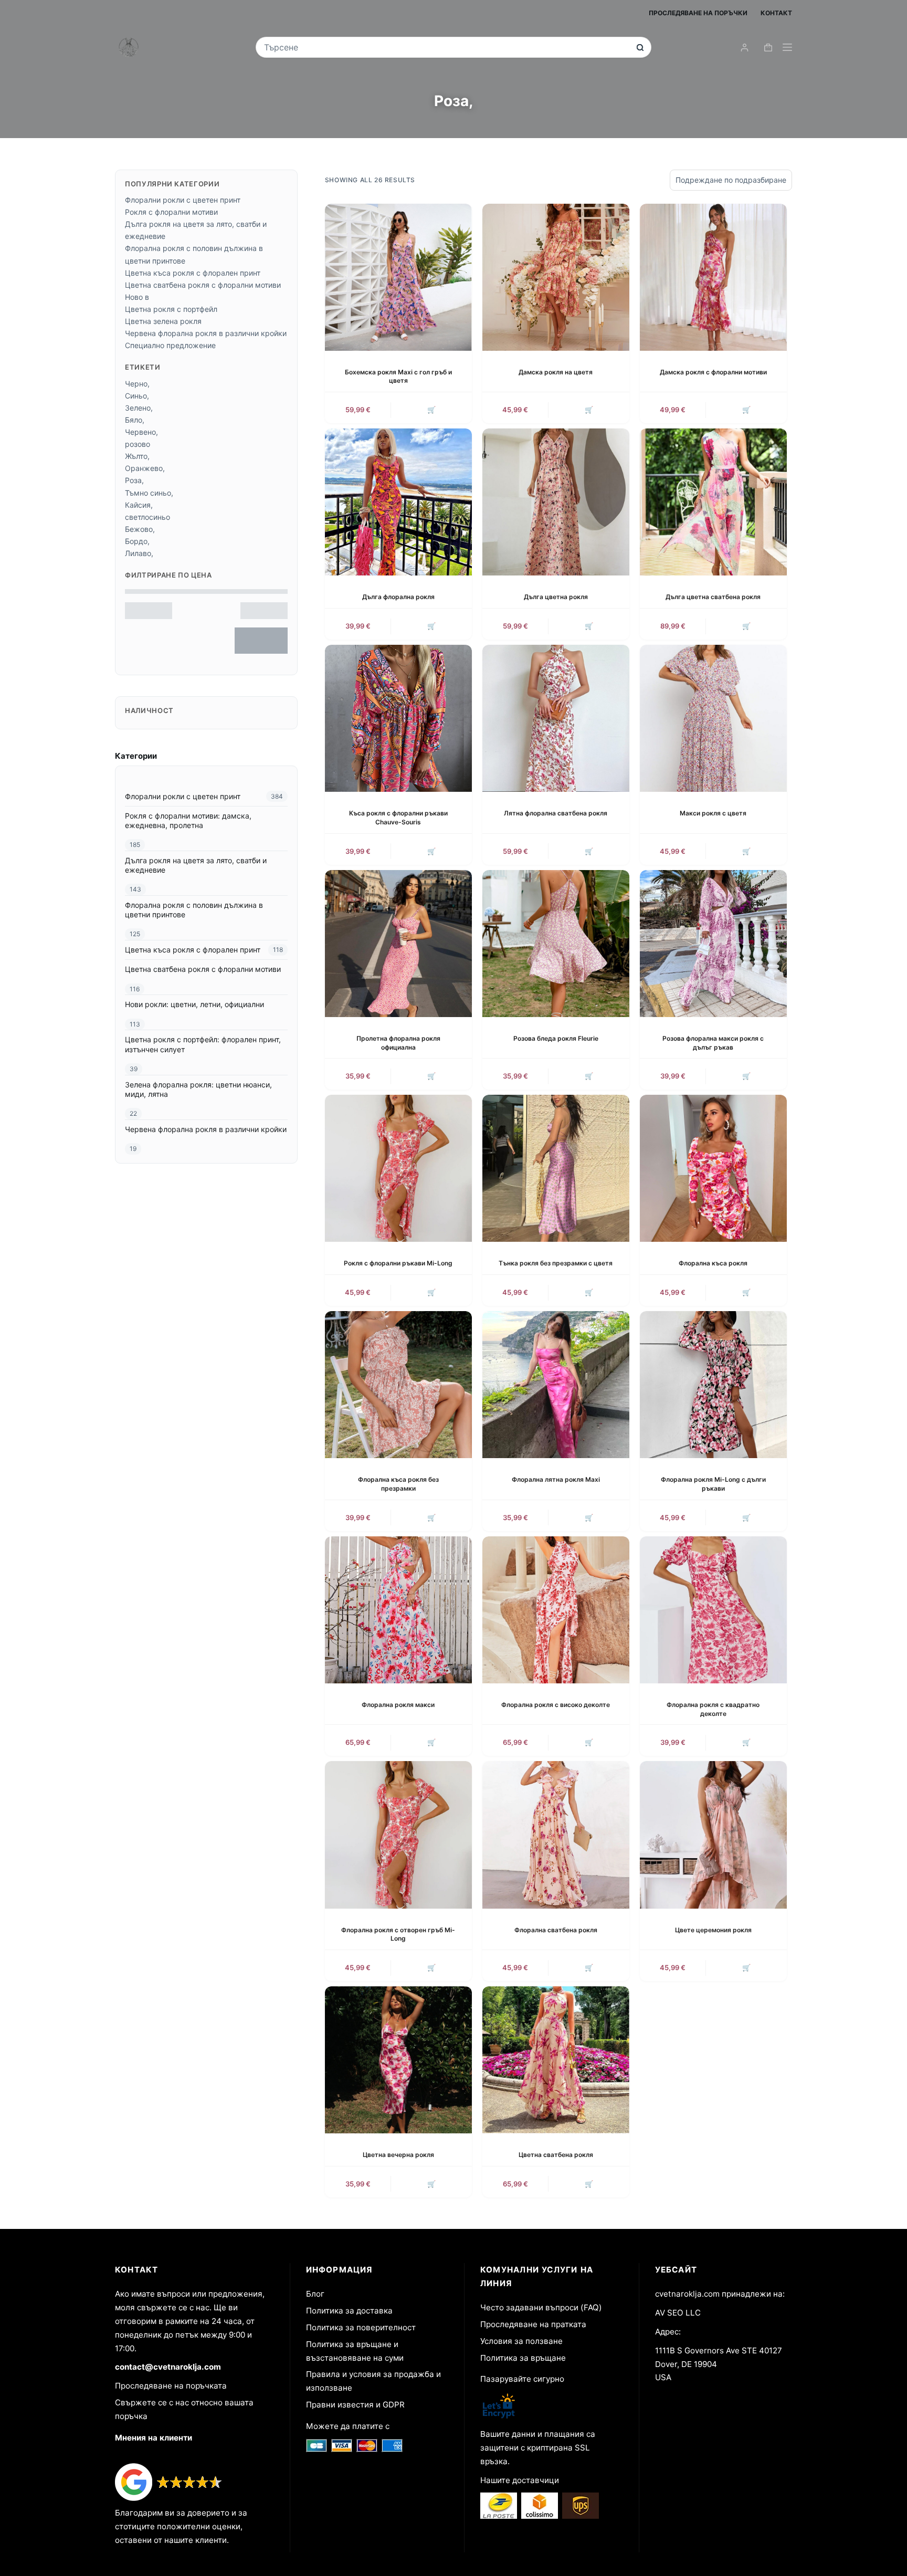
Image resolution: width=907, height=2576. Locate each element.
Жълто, (137, 456)
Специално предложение (170, 345)
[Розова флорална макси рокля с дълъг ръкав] (713, 944)
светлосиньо (147, 517)
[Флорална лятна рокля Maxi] (556, 1385)
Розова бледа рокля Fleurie (556, 1038)
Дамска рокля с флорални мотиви (713, 372)
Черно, (137, 384)
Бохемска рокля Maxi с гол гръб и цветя (398, 376)
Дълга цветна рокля (556, 597)
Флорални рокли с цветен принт (183, 200)
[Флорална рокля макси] (398, 1610)
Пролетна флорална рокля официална (398, 1043)
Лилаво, (139, 553)
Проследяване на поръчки (698, 13)
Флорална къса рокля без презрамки (398, 1484)
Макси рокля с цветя (713, 813)
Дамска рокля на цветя (556, 372)
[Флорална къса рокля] (713, 1168)
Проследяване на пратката (533, 2324)
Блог (315, 2294)
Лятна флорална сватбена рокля (556, 813)
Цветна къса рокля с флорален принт (193, 273)
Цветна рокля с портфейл (171, 309)
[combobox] (446, 47)
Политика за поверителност (361, 2327)
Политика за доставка (349, 2311)
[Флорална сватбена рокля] (556, 1835)
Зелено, (139, 408)
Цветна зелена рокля (163, 321)
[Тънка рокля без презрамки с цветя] (556, 1168)
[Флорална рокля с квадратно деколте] (713, 1610)
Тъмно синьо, (149, 493)
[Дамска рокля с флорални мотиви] (713, 277)
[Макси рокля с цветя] (713, 718)
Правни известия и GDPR (355, 2405)
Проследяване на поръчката (171, 2386)
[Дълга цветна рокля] (556, 502)
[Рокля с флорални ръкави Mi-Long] (398, 1168)
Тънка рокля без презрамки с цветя (556, 1263)
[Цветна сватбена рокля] (556, 2060)
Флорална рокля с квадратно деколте (713, 1709)
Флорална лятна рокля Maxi (556, 1479)
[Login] (745, 48)
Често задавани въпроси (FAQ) (541, 2307)
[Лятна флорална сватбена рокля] (556, 718)
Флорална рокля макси (398, 1705)
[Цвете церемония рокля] (713, 1835)
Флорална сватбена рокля (556, 1930)
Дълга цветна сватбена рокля (713, 597)
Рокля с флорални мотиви (171, 212)
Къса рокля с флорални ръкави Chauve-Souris (398, 818)
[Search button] (640, 48)
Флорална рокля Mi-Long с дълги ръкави (713, 1484)
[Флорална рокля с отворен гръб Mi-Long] (398, 1835)
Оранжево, (145, 468)
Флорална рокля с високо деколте (556, 1705)
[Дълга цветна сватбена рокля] (713, 502)
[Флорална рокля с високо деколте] (556, 1610)
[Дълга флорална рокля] (398, 502)
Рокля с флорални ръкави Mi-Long (398, 1263)
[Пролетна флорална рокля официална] (398, 944)
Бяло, (135, 420)
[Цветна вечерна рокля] (398, 2060)
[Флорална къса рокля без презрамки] (398, 1385)
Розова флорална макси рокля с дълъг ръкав (713, 1043)
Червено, (141, 432)
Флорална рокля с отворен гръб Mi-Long (398, 1934)
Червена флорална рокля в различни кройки (206, 333)
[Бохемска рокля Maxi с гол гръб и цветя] (398, 277)
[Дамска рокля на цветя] (556, 277)
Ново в (137, 297)
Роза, (134, 480)
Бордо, (137, 541)
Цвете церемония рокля (713, 1930)
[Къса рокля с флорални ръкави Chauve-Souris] (398, 718)
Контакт (776, 13)
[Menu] (787, 47)
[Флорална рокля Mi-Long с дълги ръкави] (713, 1385)
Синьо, (137, 396)
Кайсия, (139, 505)
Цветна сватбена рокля (556, 2155)
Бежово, (140, 529)
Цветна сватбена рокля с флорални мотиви (203, 285)
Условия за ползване (521, 2341)
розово (138, 444)
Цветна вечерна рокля (398, 2155)
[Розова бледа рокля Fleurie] (556, 944)
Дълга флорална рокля (398, 597)
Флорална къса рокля (713, 1263)
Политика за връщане (523, 2358)
